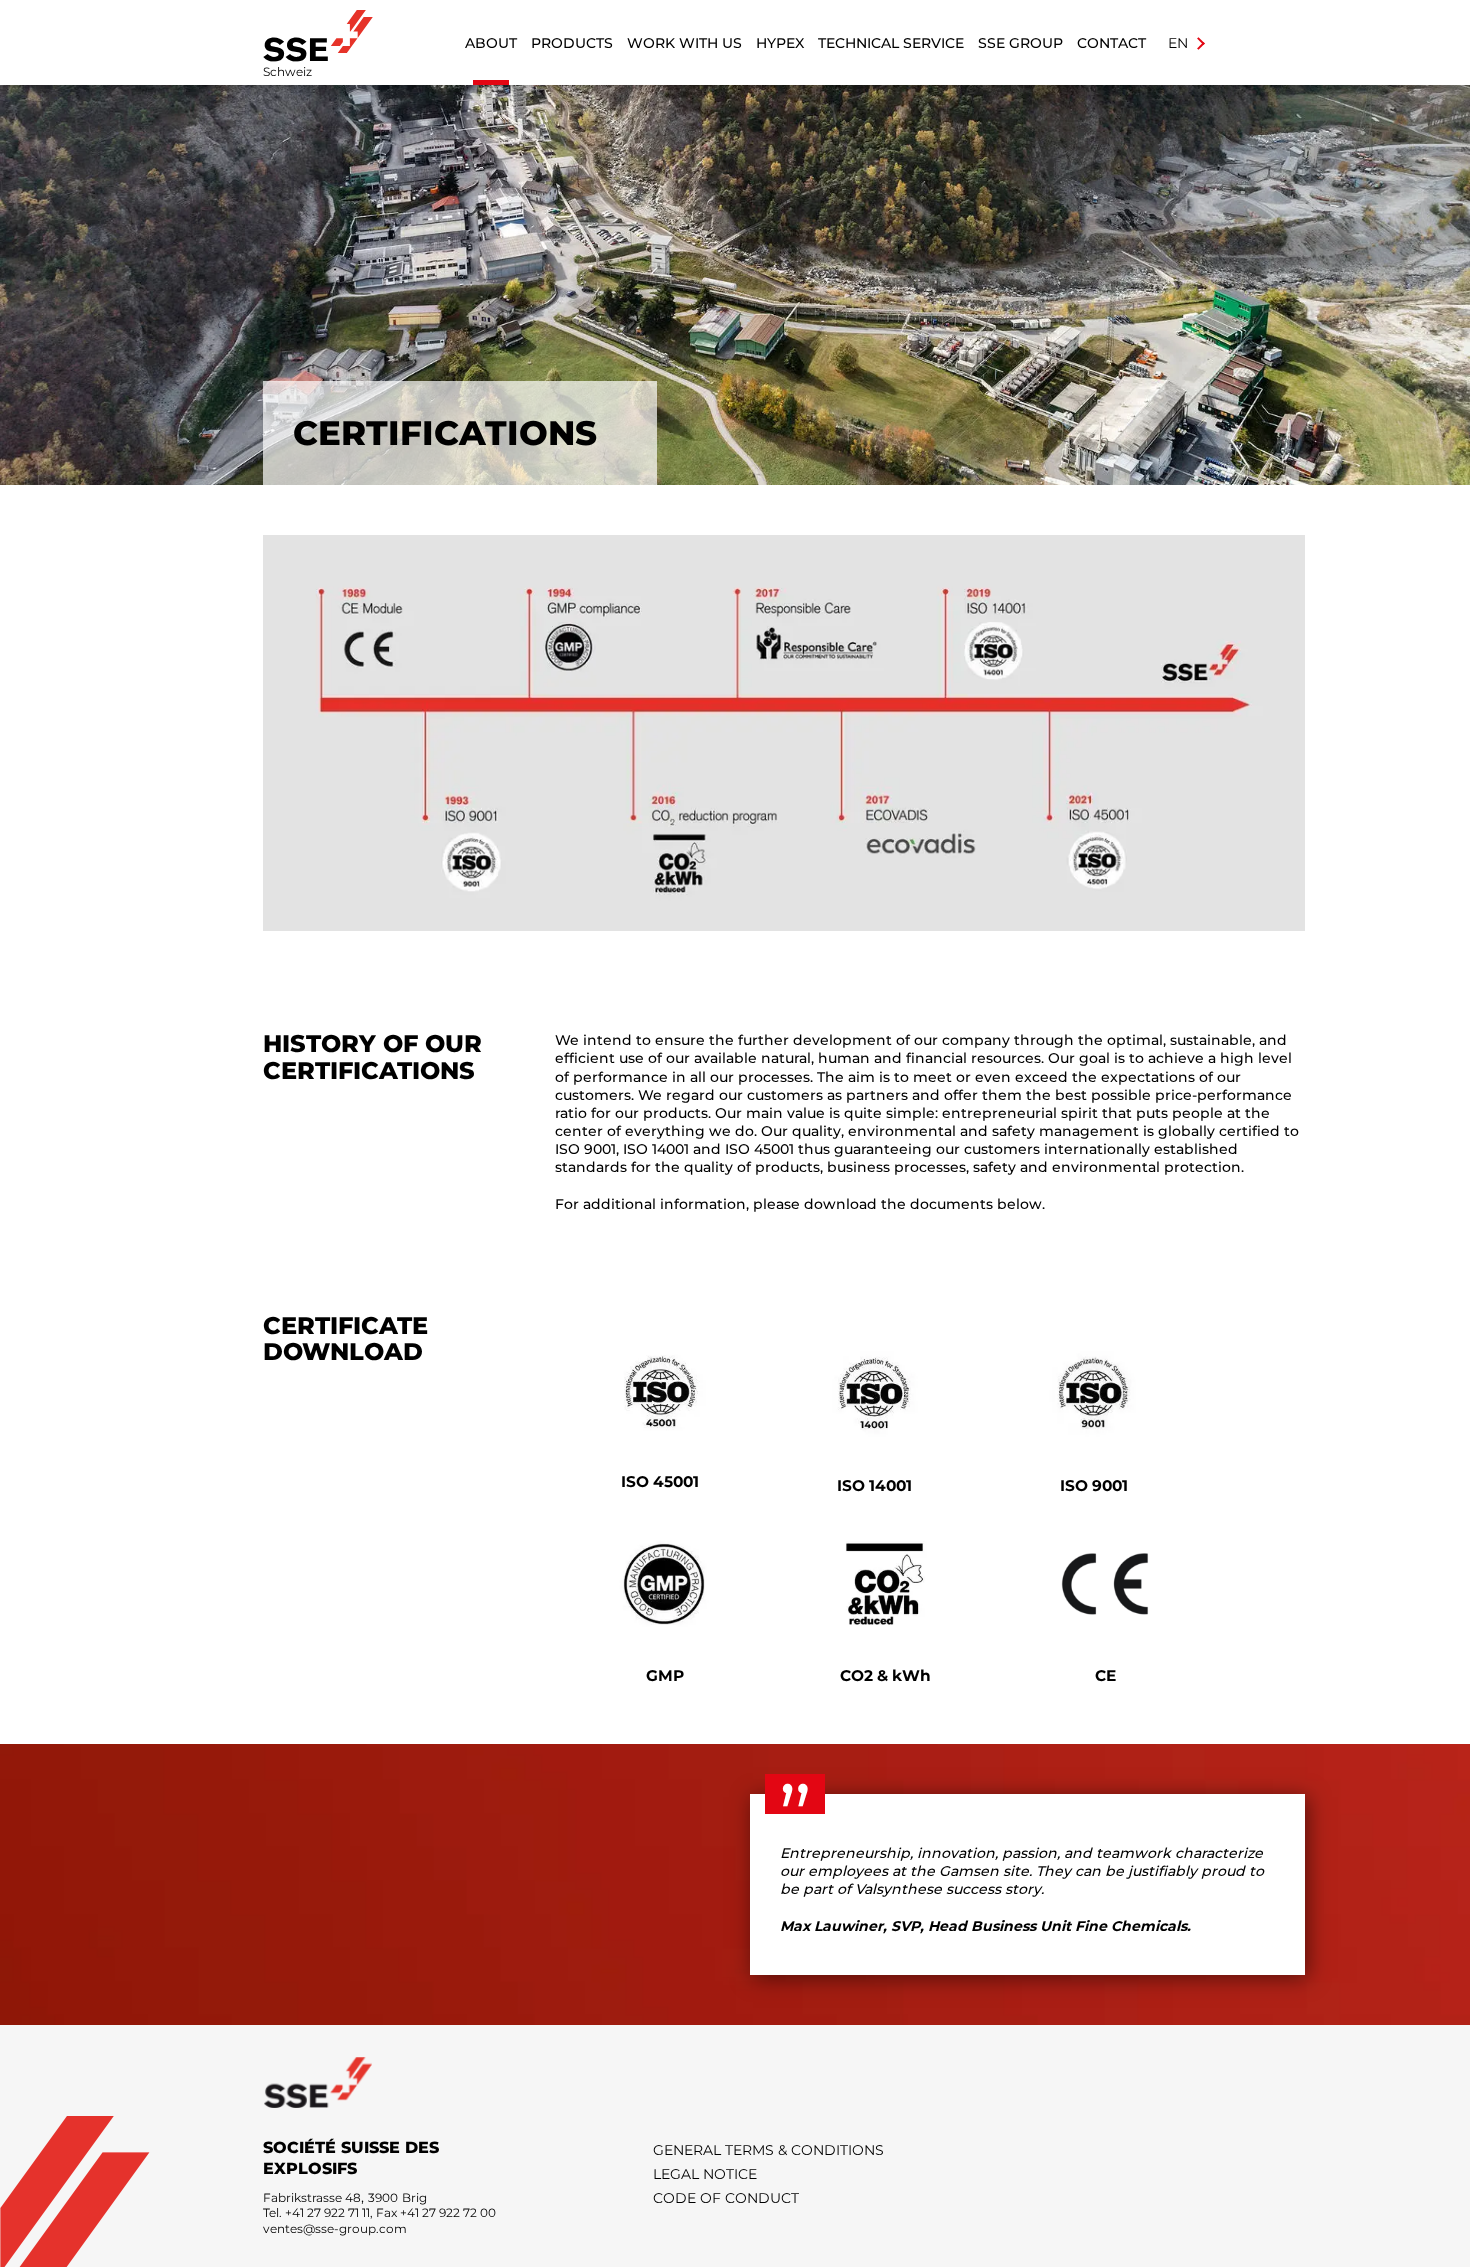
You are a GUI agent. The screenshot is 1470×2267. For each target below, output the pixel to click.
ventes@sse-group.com (335, 2228)
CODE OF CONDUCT (726, 2198)
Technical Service (891, 43)
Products (572, 43)
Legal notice (705, 2174)
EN (1180, 43)
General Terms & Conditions (768, 2150)
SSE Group (1020, 43)
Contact (1111, 43)
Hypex (780, 43)
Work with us (684, 43)
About (491, 43)
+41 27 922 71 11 (327, 2212)
